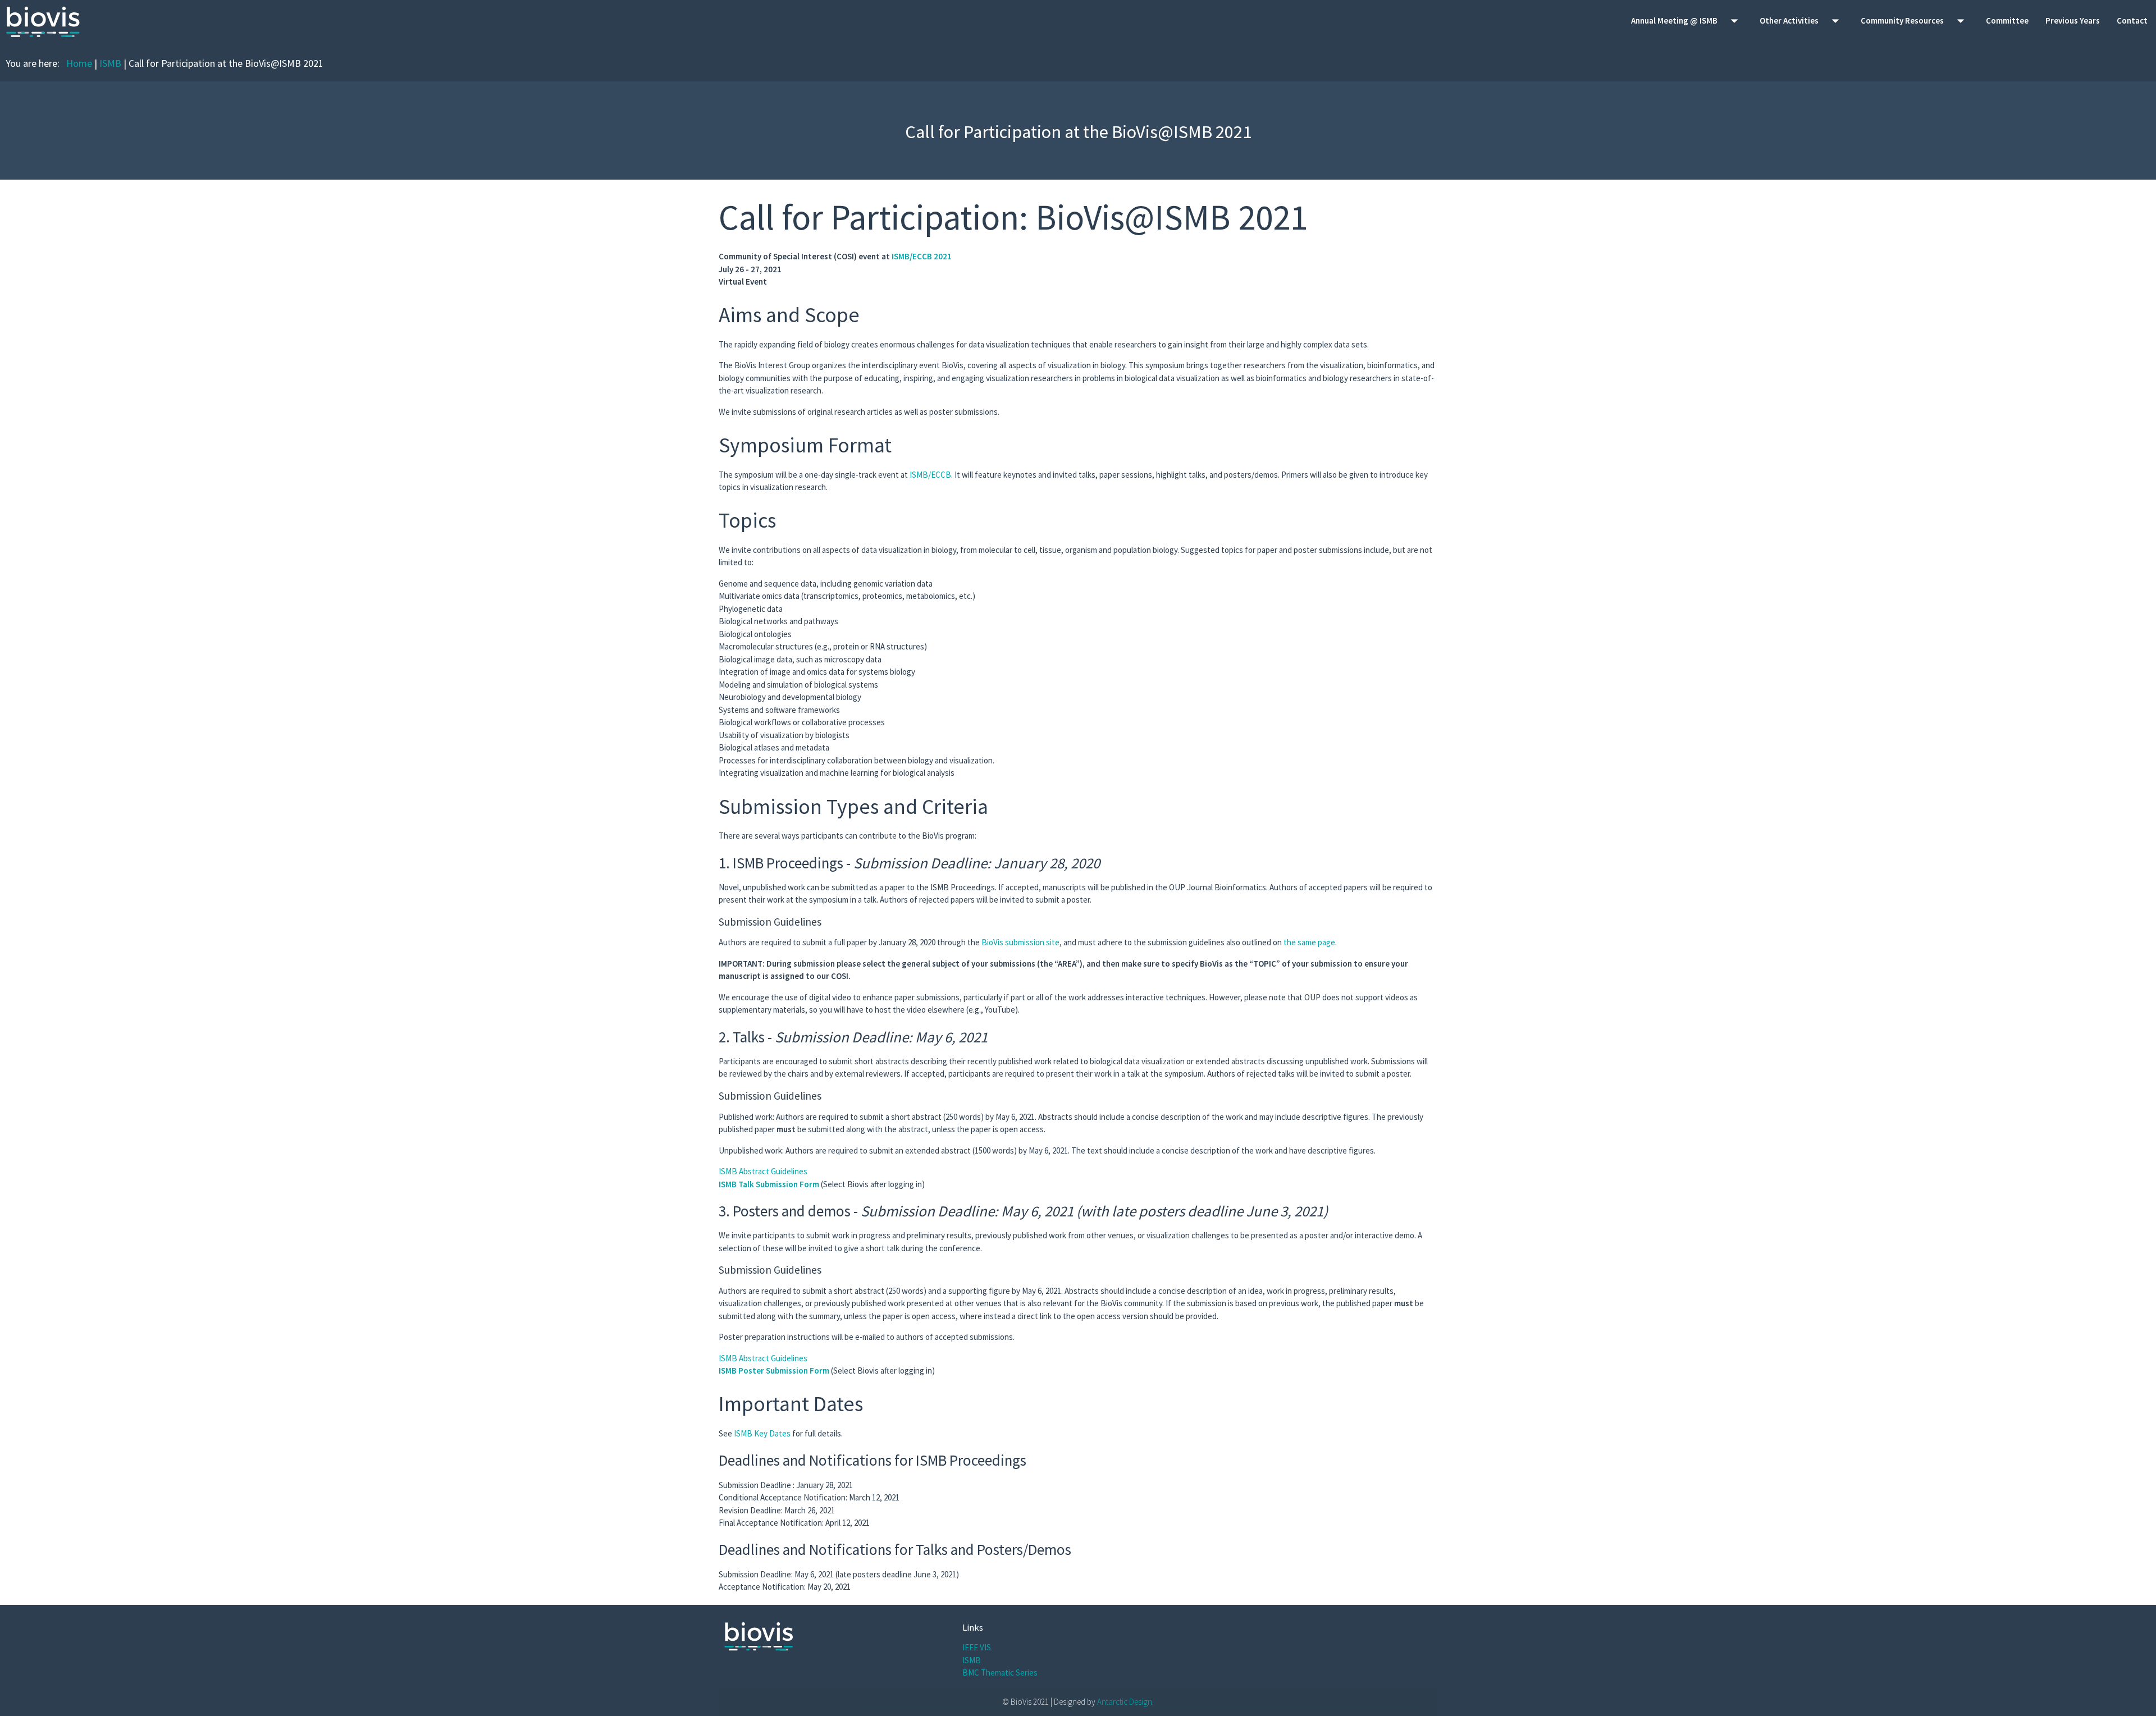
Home (79, 63)
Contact (2132, 20)
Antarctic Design (1125, 1702)
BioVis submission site (1020, 942)
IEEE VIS (977, 1647)
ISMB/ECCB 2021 (922, 256)
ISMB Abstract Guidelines (763, 1171)
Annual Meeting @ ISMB (1687, 21)
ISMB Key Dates (762, 1433)
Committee (2007, 20)
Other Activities (1802, 21)
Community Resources (1915, 21)
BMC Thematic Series (1000, 1672)
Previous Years (2073, 20)
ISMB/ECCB (930, 475)
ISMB (110, 63)
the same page (1309, 942)
